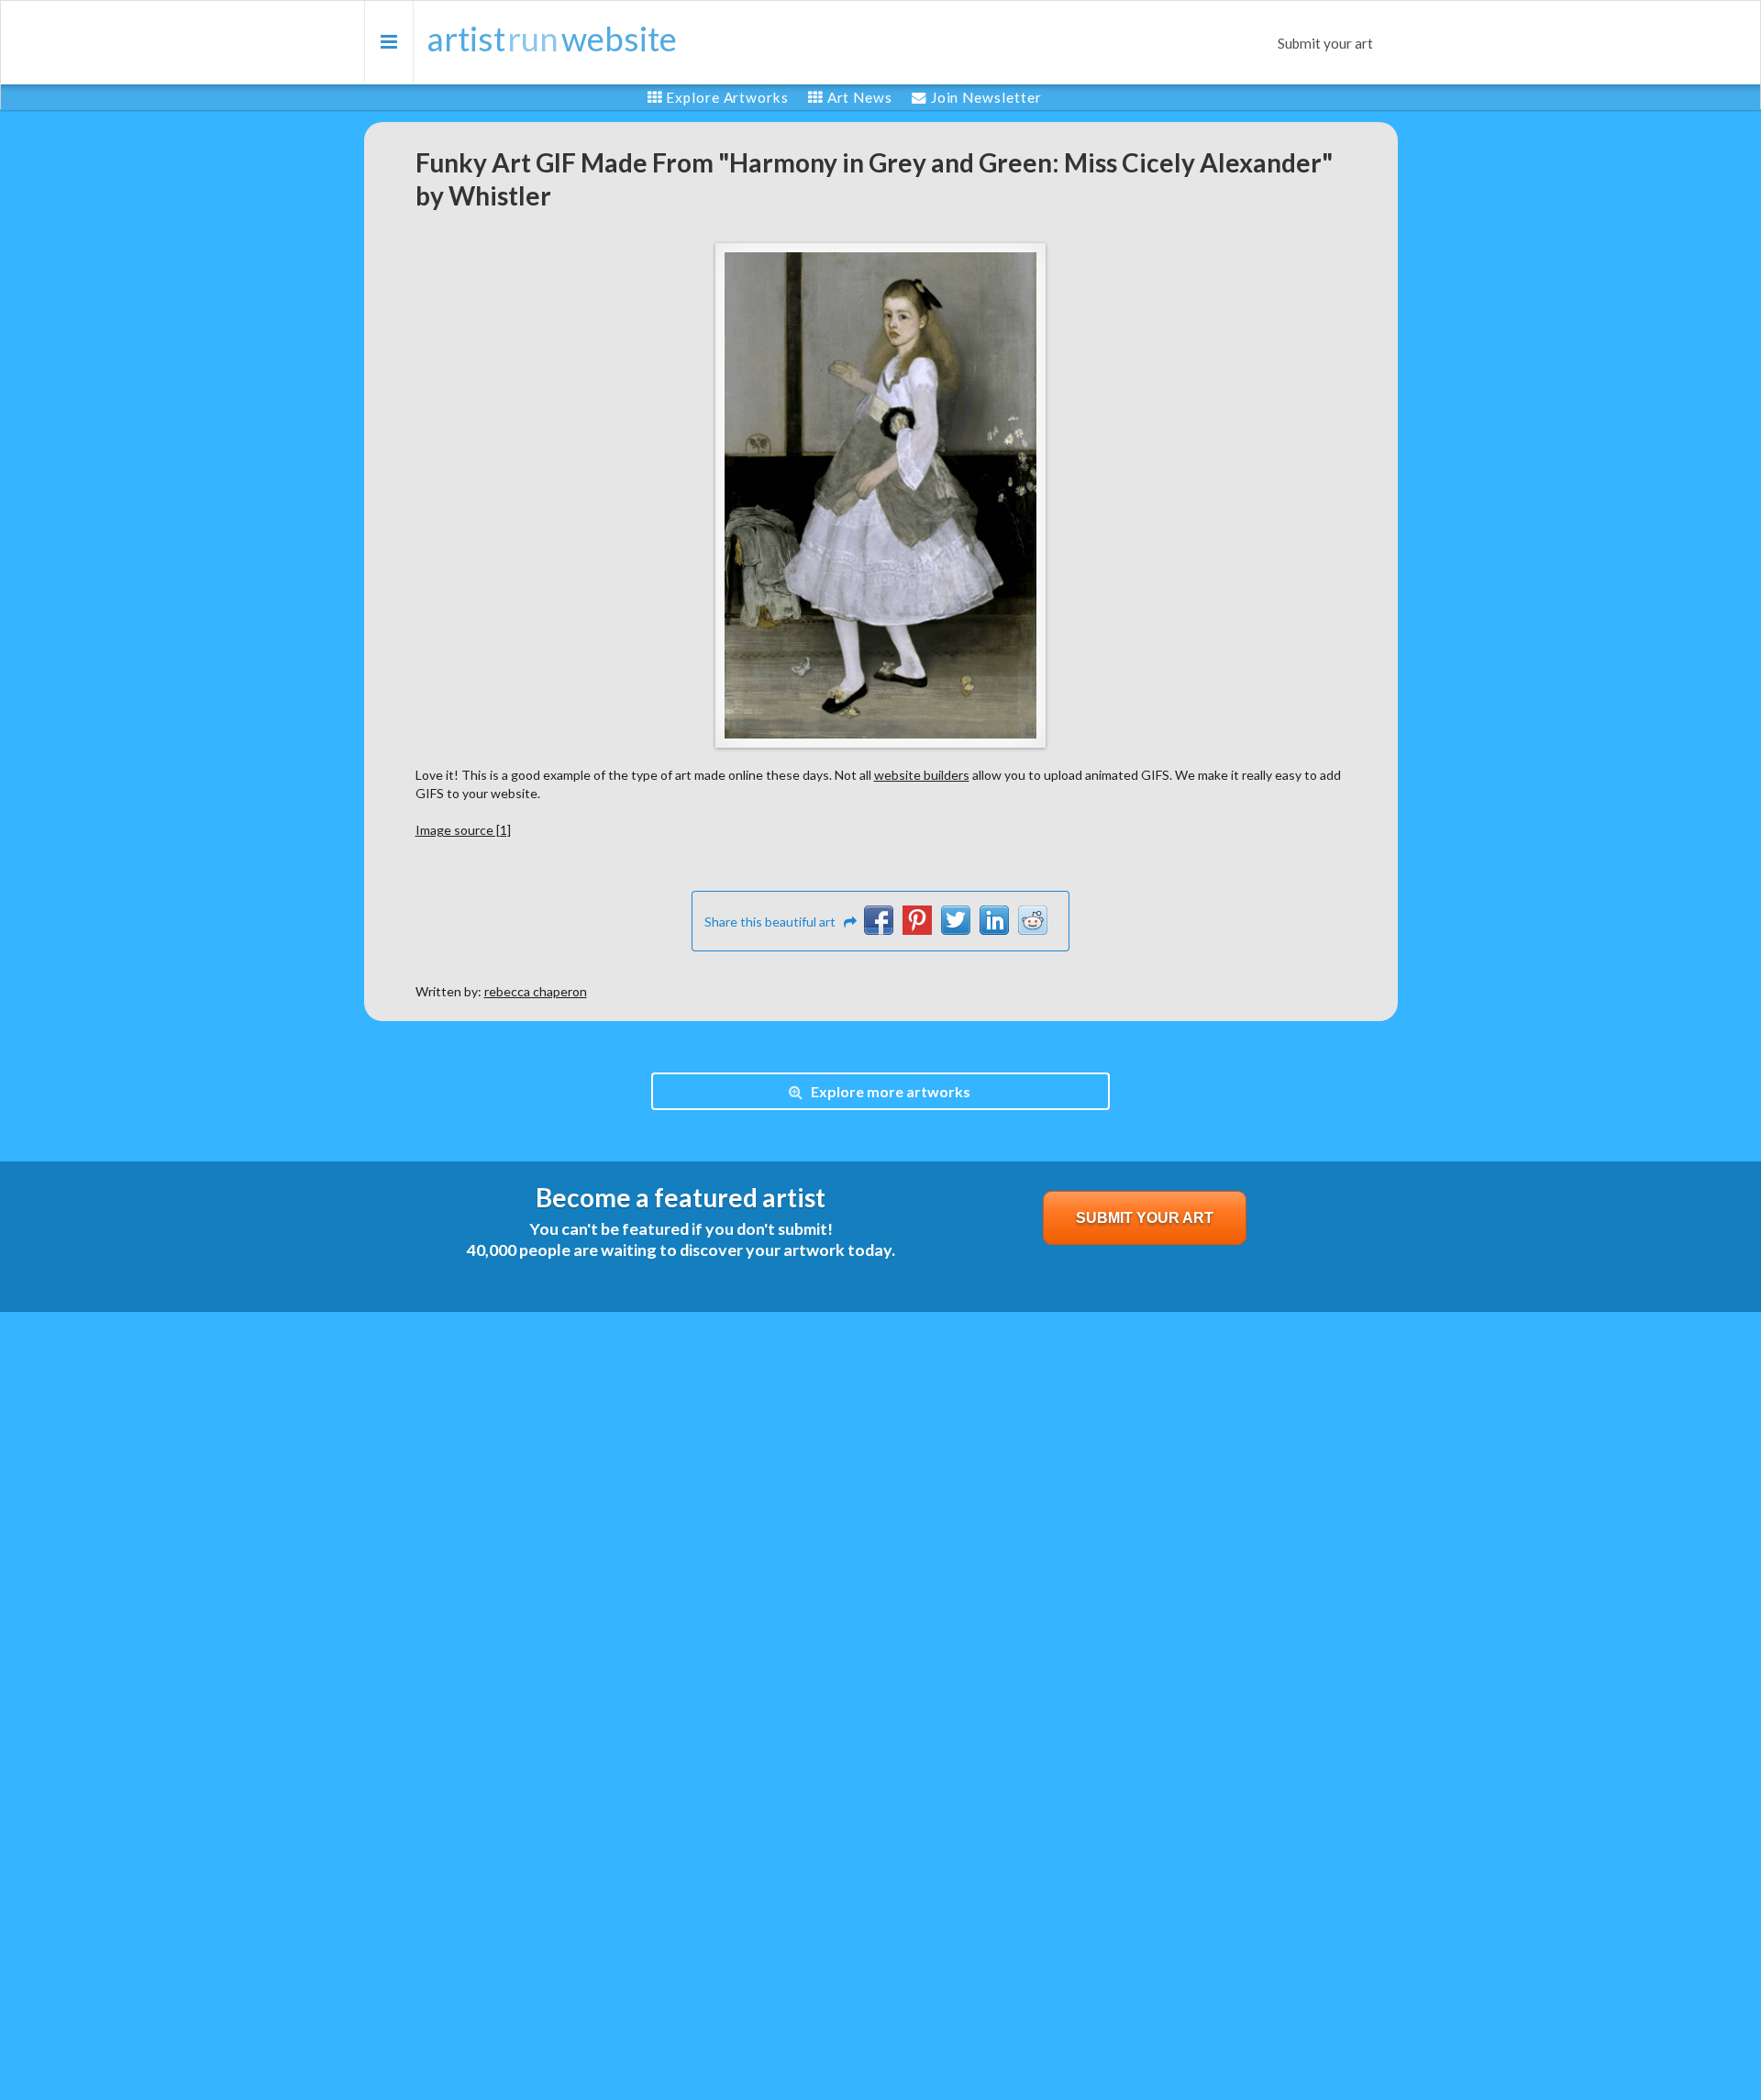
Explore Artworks (727, 97)
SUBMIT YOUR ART (1145, 1218)
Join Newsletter (986, 97)
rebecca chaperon (536, 991)
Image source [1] (463, 830)
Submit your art (1325, 43)
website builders (922, 775)
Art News (860, 97)
